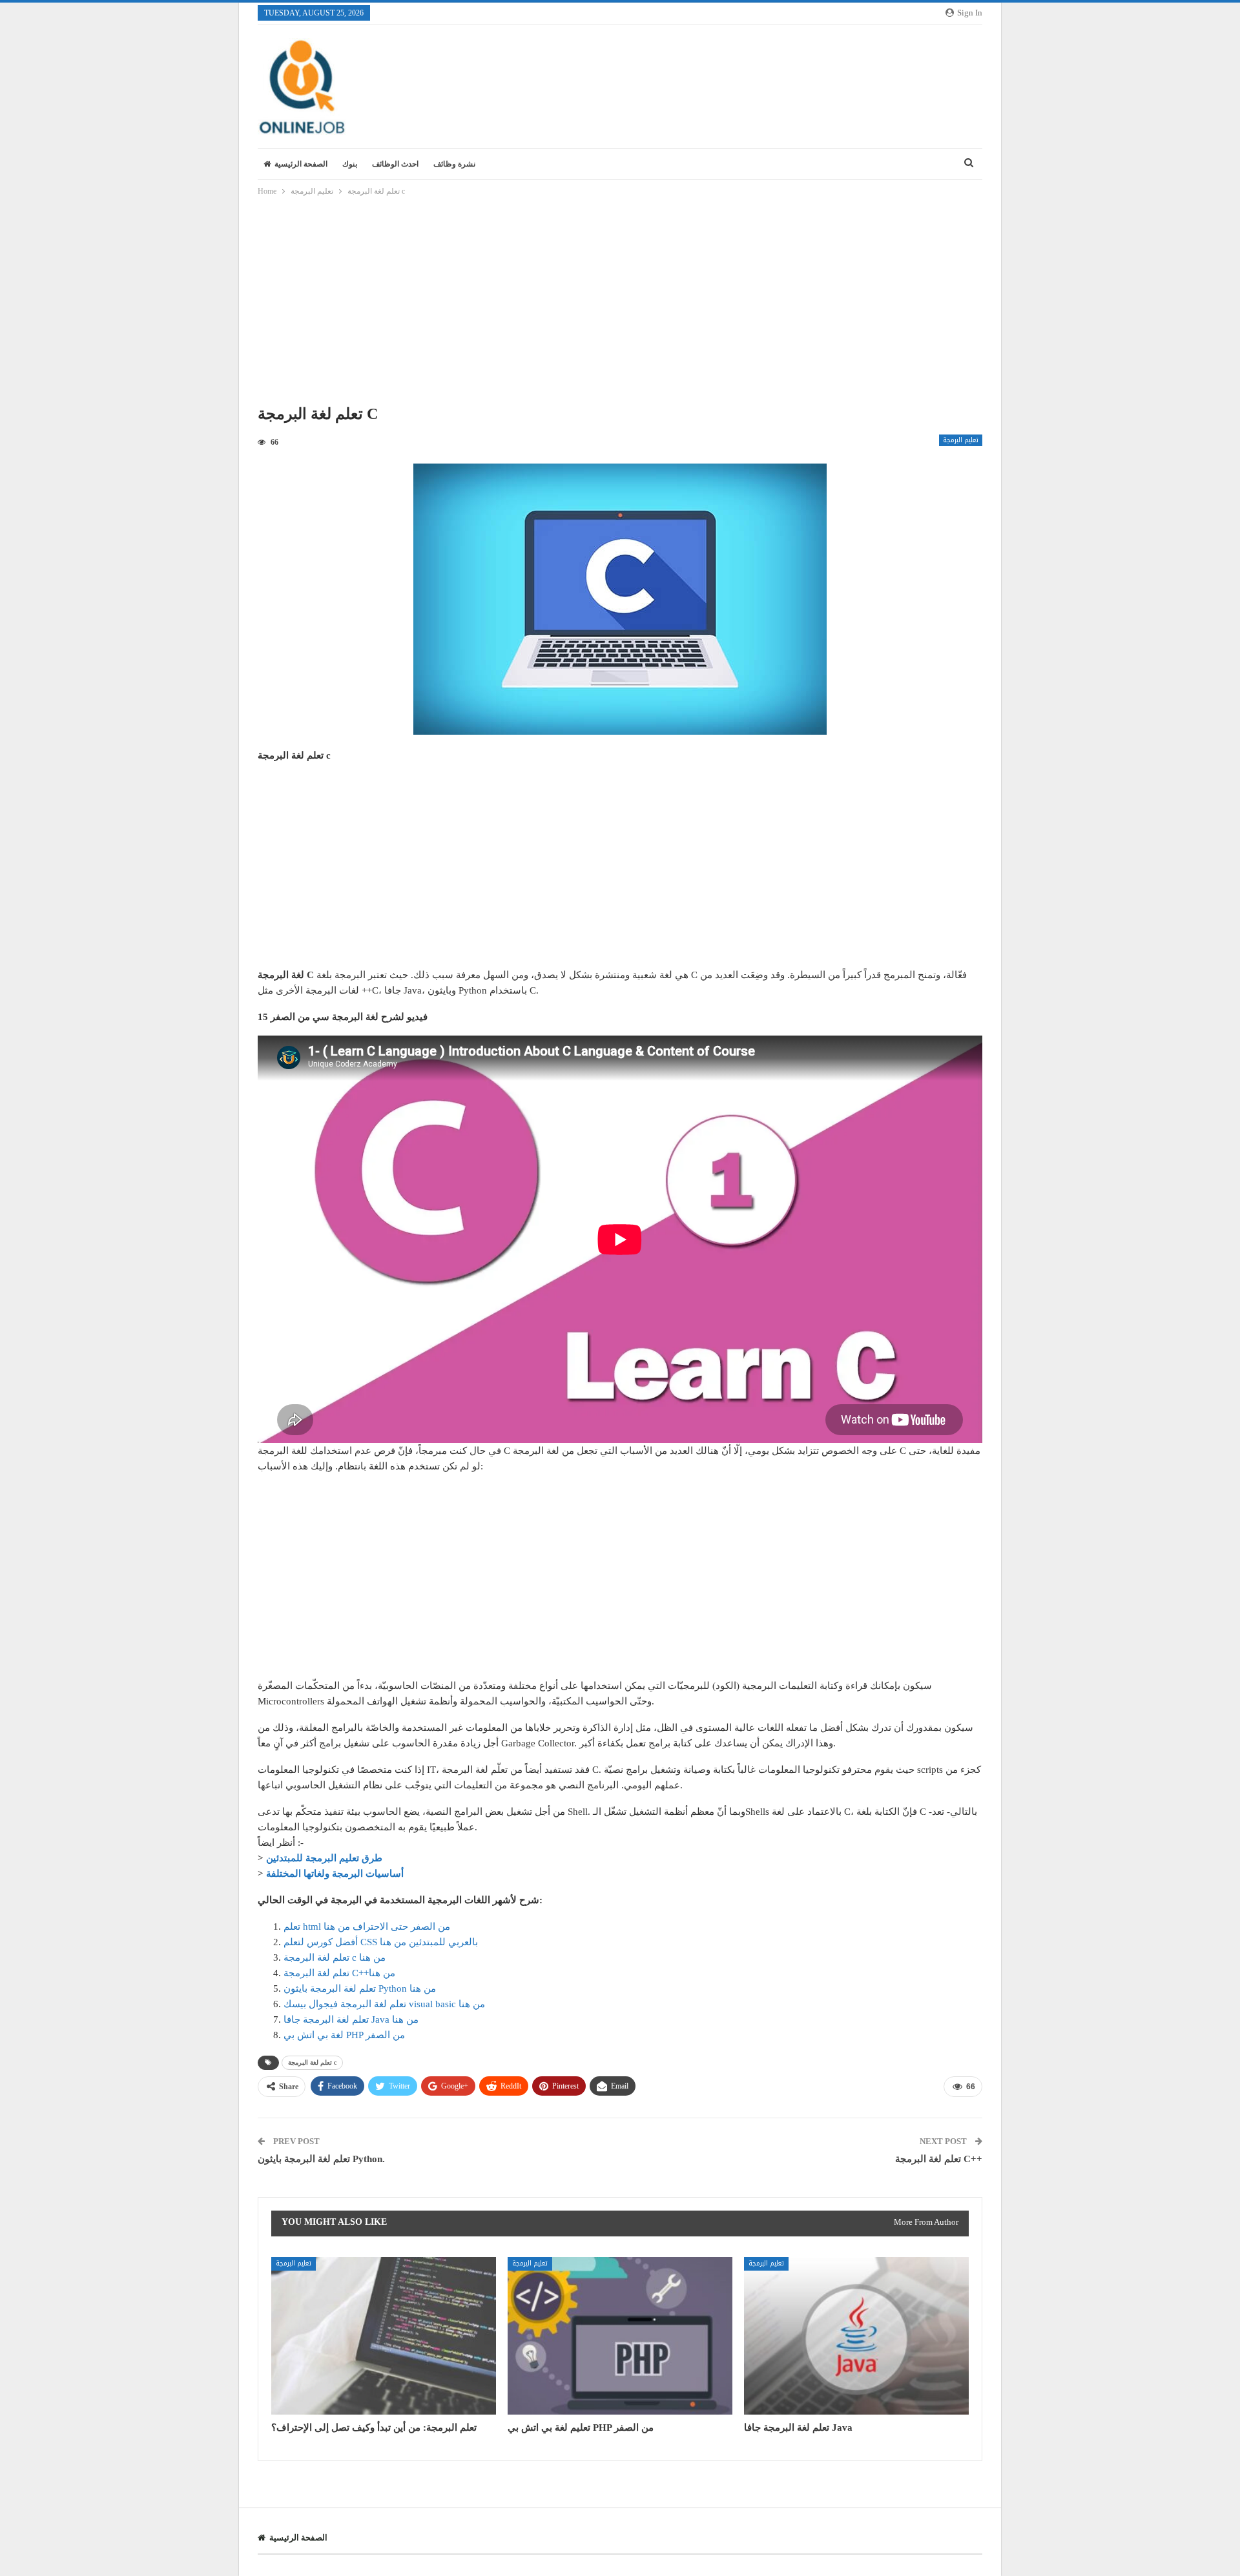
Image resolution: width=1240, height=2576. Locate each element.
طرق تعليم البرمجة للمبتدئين (324, 1858)
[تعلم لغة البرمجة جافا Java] (856, 2336)
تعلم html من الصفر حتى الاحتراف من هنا (367, 1927)
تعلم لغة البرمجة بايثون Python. (321, 2159)
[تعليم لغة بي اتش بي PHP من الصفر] (620, 2336)
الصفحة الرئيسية (301, 164)
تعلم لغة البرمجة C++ (939, 2159)
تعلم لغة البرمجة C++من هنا (339, 1973)
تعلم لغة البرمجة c (312, 2062)
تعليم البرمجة (961, 440)
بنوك (350, 164)
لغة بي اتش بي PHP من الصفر (344, 2035)
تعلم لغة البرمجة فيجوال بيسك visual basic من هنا (384, 2004)
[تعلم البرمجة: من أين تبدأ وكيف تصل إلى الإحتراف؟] (384, 2336)
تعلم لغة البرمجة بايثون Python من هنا (360, 1988)
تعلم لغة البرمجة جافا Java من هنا (351, 2019)
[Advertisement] (620, 304)
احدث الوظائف (395, 164)
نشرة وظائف (454, 164)
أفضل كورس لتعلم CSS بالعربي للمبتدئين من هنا (381, 1942)
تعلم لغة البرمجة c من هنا (335, 1958)
